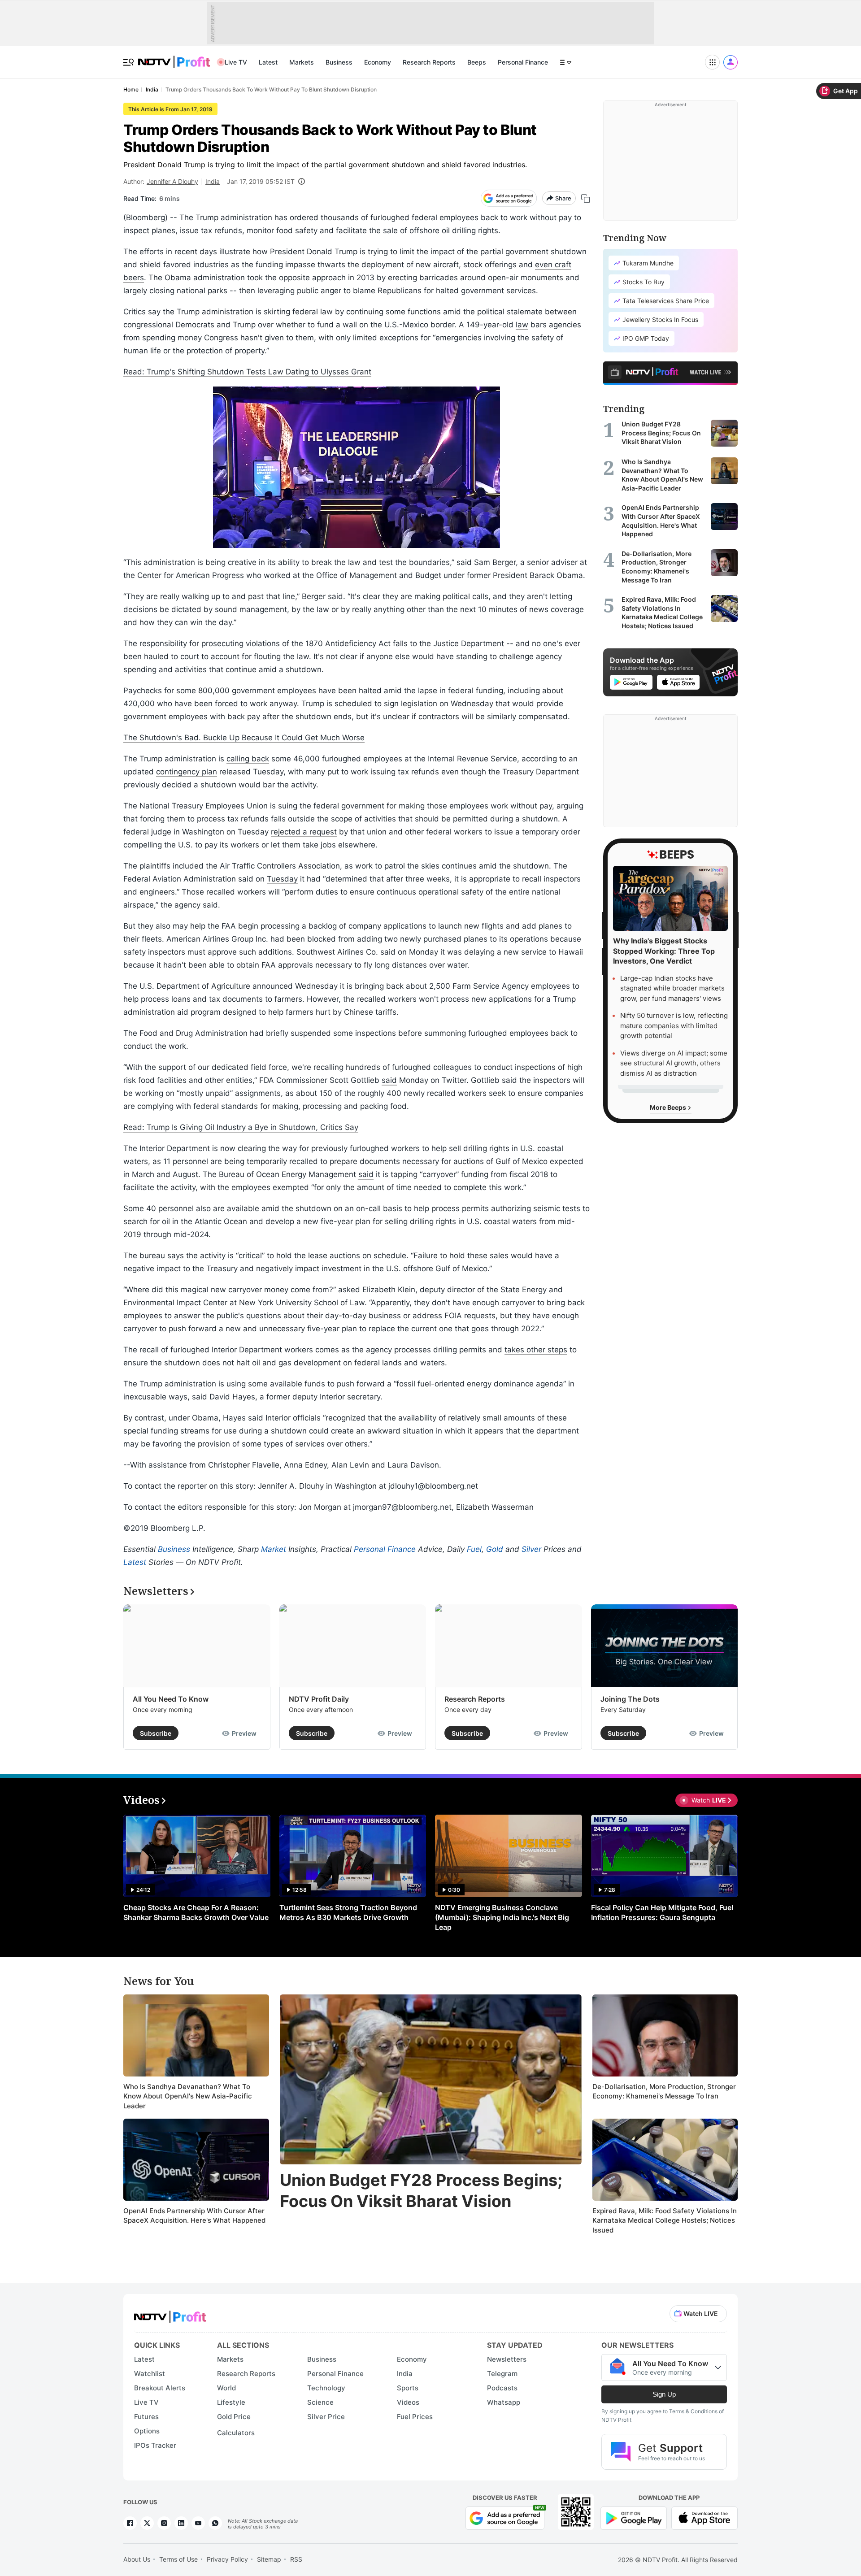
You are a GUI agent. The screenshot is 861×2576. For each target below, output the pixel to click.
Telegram (502, 2374)
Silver (531, 1549)
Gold (495, 1549)
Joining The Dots (630, 1699)
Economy (378, 62)
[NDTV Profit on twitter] (147, 2523)
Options (147, 2431)
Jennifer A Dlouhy (172, 181)
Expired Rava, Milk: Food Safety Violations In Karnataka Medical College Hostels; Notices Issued (665, 2220)
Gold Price (234, 2417)
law (522, 325)
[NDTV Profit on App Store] (704, 2517)
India (213, 181)
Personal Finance (523, 62)
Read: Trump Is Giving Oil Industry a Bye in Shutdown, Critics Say (241, 1127)
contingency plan (187, 772)
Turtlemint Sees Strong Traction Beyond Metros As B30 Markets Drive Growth (348, 1912)
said (389, 1080)
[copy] (585, 198)
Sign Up (664, 2394)
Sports (408, 2388)
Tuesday (282, 879)
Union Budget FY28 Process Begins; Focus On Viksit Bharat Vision (421, 2191)
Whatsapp (504, 2402)
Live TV (236, 62)
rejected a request (304, 832)
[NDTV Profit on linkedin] (181, 2523)
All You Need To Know (171, 1699)
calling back (248, 759)
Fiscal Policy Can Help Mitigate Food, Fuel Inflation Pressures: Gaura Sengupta (662, 1912)
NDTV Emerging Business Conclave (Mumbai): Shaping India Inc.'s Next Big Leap (502, 1917)
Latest (268, 62)
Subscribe (156, 1733)
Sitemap (269, 2559)
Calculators (236, 2433)
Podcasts (502, 2388)
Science (320, 2402)
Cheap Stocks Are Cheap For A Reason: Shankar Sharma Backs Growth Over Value (196, 1912)
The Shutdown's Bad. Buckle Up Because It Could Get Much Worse (244, 738)
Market (274, 1549)
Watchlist (150, 2374)
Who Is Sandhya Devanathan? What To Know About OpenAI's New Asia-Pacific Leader (188, 2096)
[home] (174, 57)
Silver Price (326, 2417)
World (226, 2388)
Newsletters (507, 2359)
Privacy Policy (227, 2559)
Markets (302, 62)
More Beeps (669, 1107)
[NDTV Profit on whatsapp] (215, 2523)
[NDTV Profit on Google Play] (634, 2517)
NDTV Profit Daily (319, 1699)
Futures (146, 2417)
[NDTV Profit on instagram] (164, 2523)
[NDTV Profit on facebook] (130, 2523)
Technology (326, 2388)
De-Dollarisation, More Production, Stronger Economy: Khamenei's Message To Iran (664, 2092)
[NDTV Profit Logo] (170, 2314)
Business (339, 62)
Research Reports (429, 62)
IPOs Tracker (155, 2445)
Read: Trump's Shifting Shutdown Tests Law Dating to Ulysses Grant (247, 372)
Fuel (474, 1549)
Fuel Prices (415, 2417)
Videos (408, 2402)
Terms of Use (178, 2559)
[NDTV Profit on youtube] (198, 2523)
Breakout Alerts (160, 2388)
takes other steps (536, 1350)
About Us (137, 2559)
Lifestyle (231, 2402)
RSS (296, 2559)
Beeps (477, 62)
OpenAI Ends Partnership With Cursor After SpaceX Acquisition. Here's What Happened (194, 2216)
